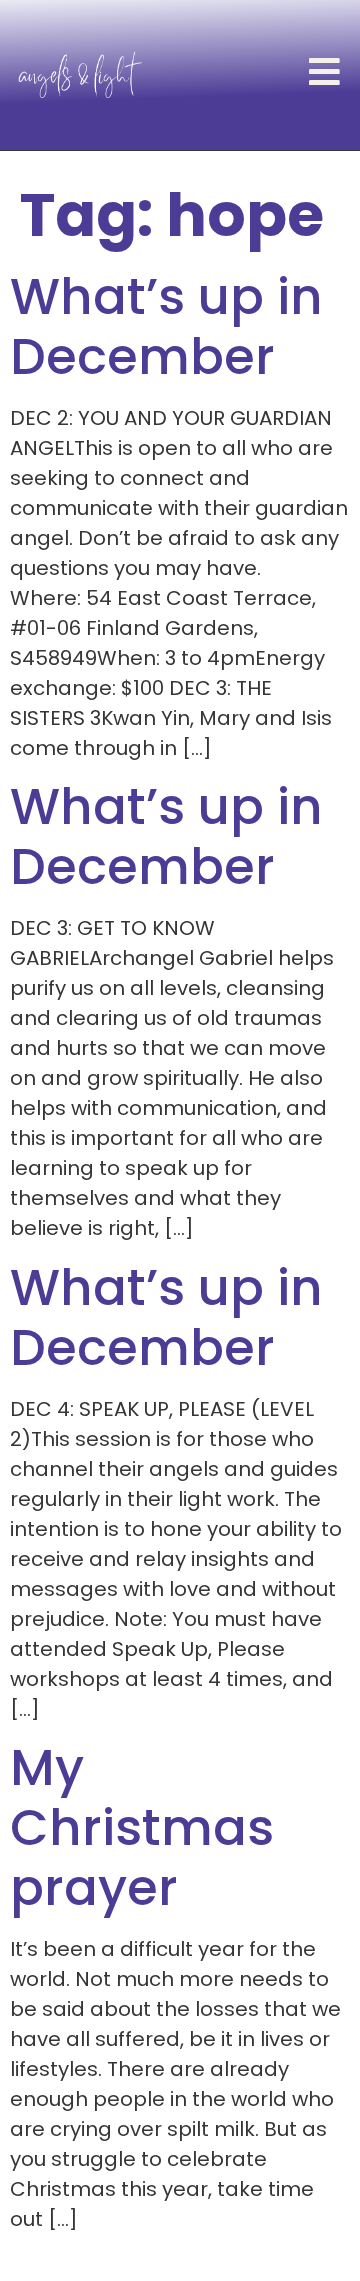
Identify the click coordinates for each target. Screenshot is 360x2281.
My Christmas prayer (142, 1827)
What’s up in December (166, 326)
